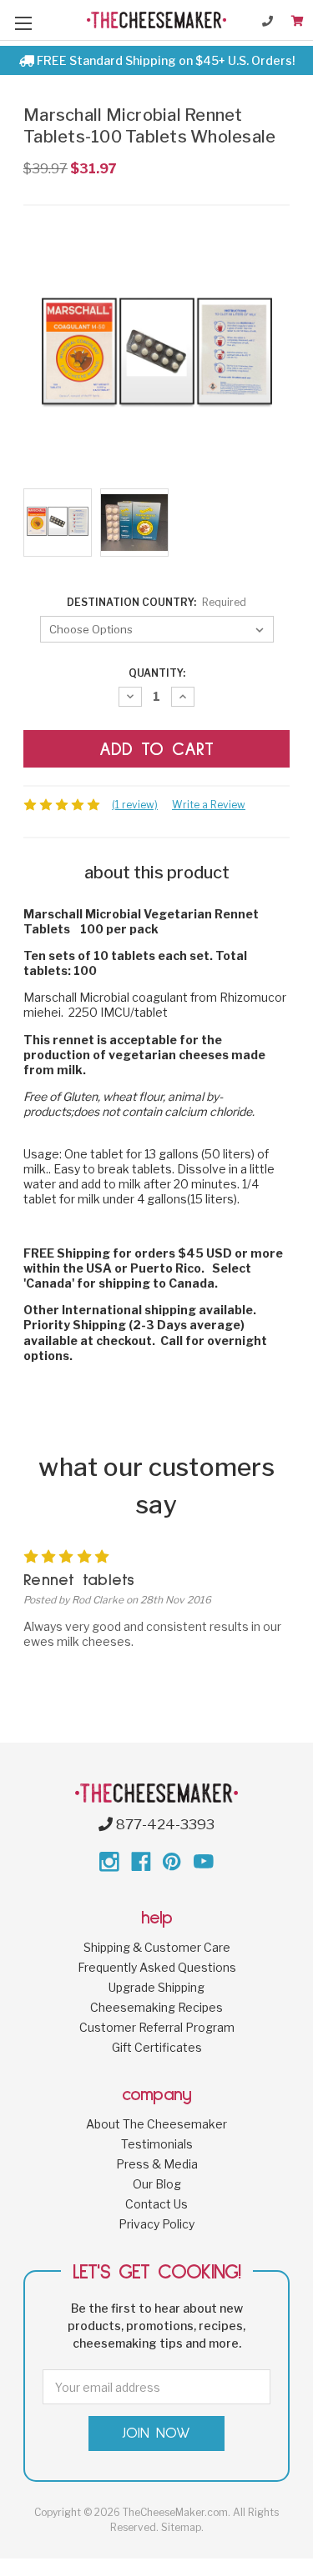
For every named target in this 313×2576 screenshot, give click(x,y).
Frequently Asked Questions (157, 1967)
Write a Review (209, 805)
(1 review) (135, 805)
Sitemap (181, 2527)
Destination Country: (157, 602)
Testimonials (157, 2144)
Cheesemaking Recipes (156, 2007)
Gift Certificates (157, 2047)
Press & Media (157, 2164)
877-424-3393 (164, 1824)
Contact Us (156, 2204)
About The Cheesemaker (156, 2124)
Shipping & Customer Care (157, 1947)
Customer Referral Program (157, 2027)
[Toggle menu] (23, 23)
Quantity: (157, 673)
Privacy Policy (156, 2224)
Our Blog (157, 2184)
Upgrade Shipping (156, 1987)
